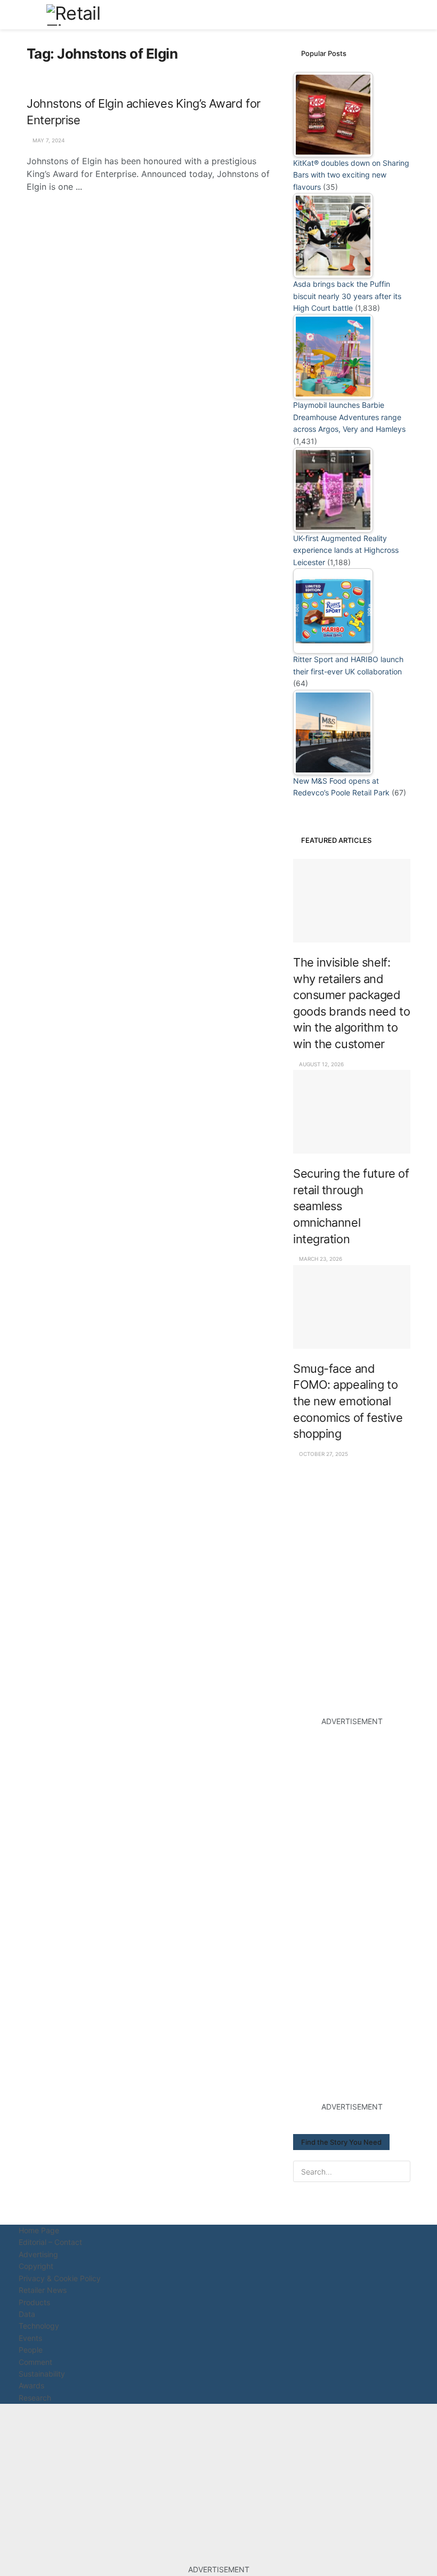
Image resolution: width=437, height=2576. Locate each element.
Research (35, 2398)
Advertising (38, 2254)
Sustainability (42, 2374)
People (31, 2350)
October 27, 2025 (323, 1454)
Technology (39, 2326)
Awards (31, 2385)
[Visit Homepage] (86, 15)
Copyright (36, 2266)
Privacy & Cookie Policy (60, 2278)
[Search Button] (406, 15)
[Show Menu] (31, 15)
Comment (35, 2362)
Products (34, 2302)
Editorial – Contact (50, 2242)
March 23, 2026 (320, 1259)
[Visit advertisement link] (352, 1539)
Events (30, 2338)
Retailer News (43, 2290)
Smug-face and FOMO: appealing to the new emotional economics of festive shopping (348, 1401)
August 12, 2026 (321, 1064)
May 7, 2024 (48, 140)
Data (27, 2314)
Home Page (39, 2230)
